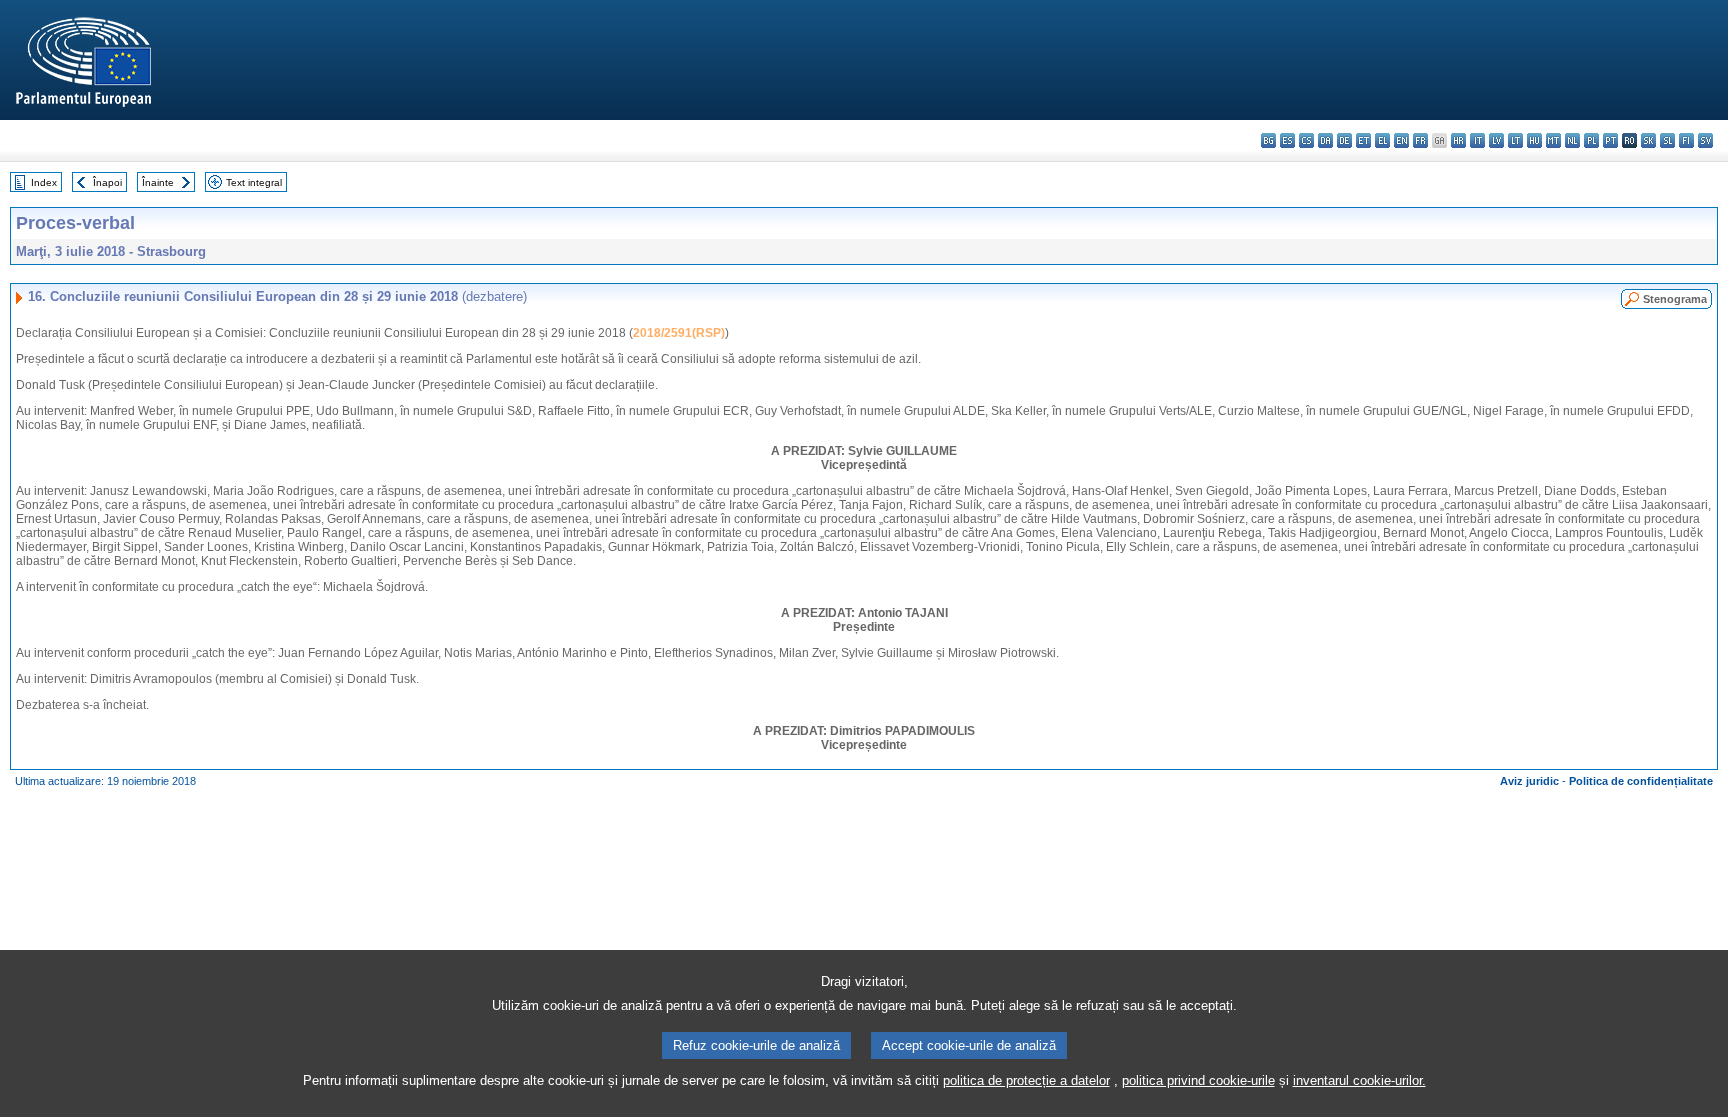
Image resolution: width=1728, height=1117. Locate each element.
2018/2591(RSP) (679, 333)
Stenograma (1675, 299)
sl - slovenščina (1667, 140)
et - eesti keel (1363, 140)
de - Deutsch (1344, 140)
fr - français (1420, 140)
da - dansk (1325, 140)
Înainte (158, 182)
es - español (1287, 140)
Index (44, 182)
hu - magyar (1534, 140)
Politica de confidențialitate (1641, 781)
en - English (1401, 140)
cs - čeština (1306, 140)
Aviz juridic (1529, 781)
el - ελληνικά (1382, 140)
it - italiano (1477, 140)
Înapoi (107, 182)
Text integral (254, 182)
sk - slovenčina (1648, 140)
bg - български (1268, 140)
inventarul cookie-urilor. (1359, 1080)
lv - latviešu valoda (1496, 140)
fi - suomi (1686, 140)
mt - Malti (1553, 140)
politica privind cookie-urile (1198, 1080)
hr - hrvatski (1458, 140)
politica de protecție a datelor (1026, 1080)
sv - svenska (1705, 140)
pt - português (1610, 140)
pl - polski (1591, 140)
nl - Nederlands (1572, 140)
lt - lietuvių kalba (1515, 140)
